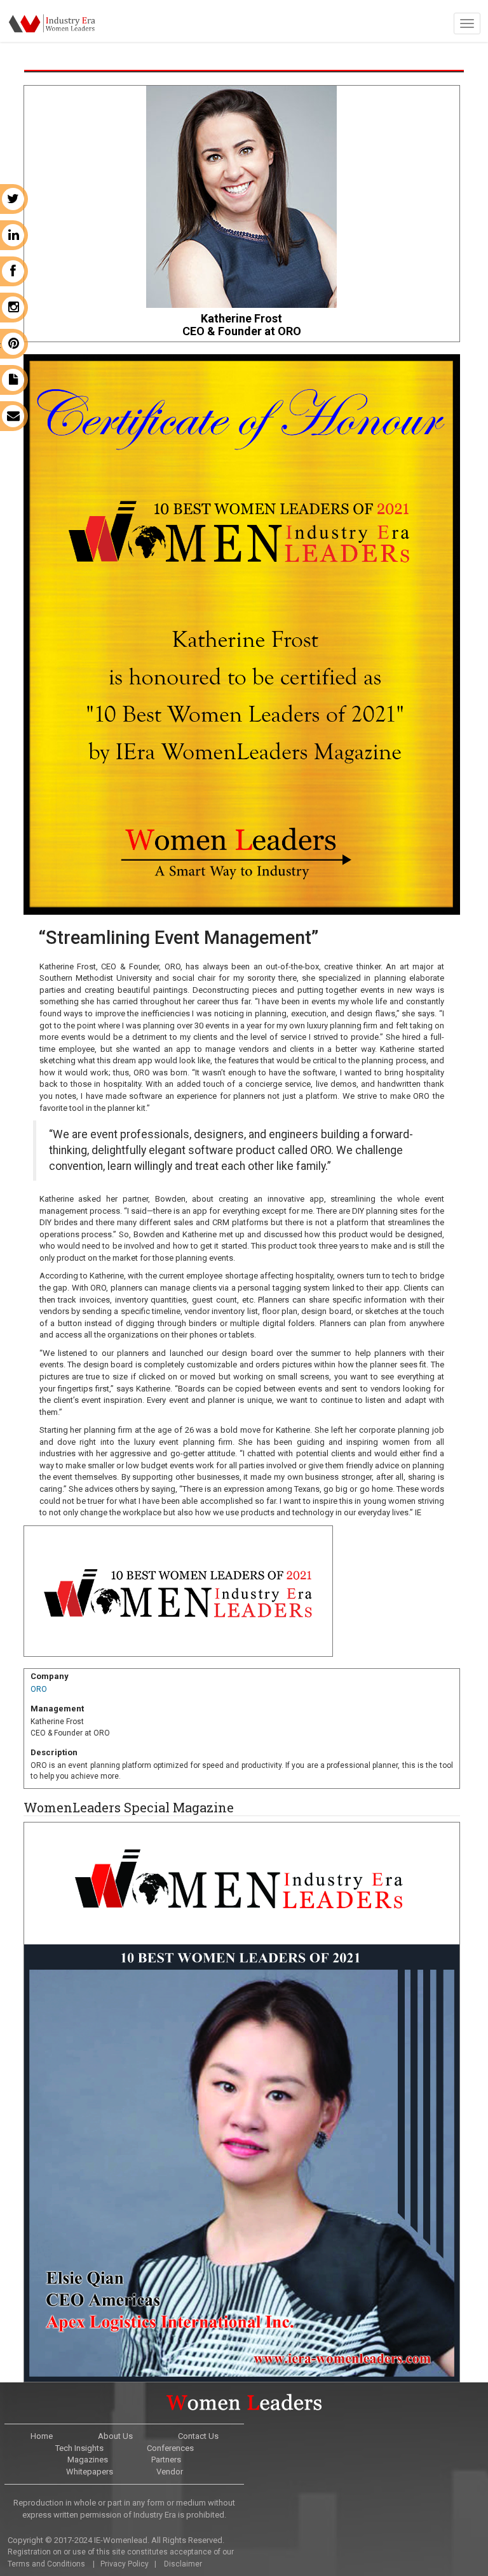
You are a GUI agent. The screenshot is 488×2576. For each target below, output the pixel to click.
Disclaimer (183, 2564)
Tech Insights (79, 2448)
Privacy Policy (125, 2564)
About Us (115, 2436)
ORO (39, 1689)
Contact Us (198, 2436)
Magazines (88, 2460)
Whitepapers (90, 2472)
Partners (166, 2460)
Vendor (170, 2472)
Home (42, 2436)
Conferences (170, 2448)
